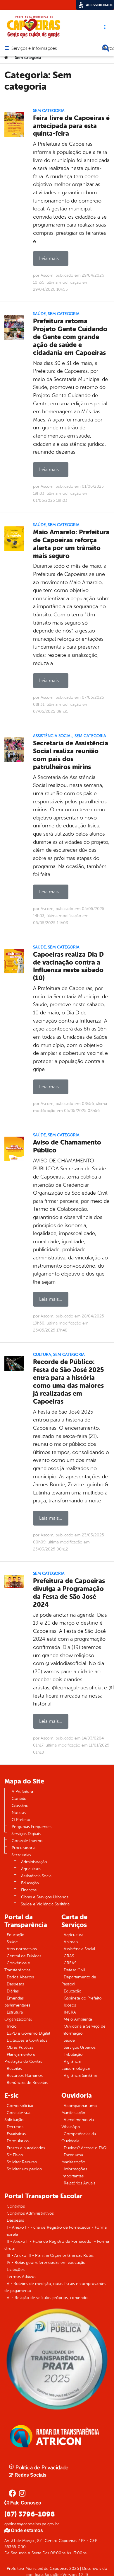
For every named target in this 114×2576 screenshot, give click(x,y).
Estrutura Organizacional (18, 2016)
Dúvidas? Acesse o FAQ (85, 2148)
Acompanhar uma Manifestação (79, 2109)
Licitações (16, 2270)
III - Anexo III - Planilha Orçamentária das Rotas (50, 2256)
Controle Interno (27, 1841)
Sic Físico (15, 2155)
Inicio (12, 2026)
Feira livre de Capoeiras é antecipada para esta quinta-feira (71, 126)
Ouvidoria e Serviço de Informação (83, 2030)
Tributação (73, 2054)
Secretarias (21, 1855)
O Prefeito (21, 1820)
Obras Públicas (20, 2047)
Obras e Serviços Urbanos (45, 1897)
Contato (19, 1799)
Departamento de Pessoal (79, 1981)
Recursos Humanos (25, 2076)
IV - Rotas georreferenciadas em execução (46, 2263)
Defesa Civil (74, 1970)
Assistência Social (53, 736)
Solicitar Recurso (22, 2162)
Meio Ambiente (78, 2019)
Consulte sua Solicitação (17, 2116)
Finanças (29, 1890)
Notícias (19, 1813)
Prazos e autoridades (26, 2148)
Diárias (13, 1991)
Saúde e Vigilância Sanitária (45, 1904)
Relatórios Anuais (80, 2183)
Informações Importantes (74, 2173)
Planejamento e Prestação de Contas (23, 2058)
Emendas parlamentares (17, 2002)
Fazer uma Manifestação (73, 2158)
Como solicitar (20, 2106)
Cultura (42, 1355)
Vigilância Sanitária (80, 2076)
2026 (74, 2569)
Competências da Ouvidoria (79, 2137)
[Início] (6, 58)
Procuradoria (24, 1848)
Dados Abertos (20, 1977)
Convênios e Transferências (17, 1967)
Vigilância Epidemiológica (76, 2065)
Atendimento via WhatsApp (78, 2123)
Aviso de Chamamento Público (67, 1146)
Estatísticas (16, 2134)
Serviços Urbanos (80, 2047)
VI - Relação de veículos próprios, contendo (47, 2298)
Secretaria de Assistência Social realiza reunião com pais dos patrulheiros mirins (71, 755)
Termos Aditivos (21, 2277)
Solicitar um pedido (24, 2169)
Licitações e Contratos (27, 2040)
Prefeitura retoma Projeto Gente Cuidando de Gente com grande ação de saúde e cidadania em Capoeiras (70, 337)
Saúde (39, 314)
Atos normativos (22, 1949)
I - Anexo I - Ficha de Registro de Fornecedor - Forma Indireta (56, 2231)
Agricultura (31, 1869)
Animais (71, 1942)
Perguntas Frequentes (32, 1827)
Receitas (14, 2069)
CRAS (69, 1956)
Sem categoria (49, 111)
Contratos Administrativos (30, 2213)
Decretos (15, 2127)
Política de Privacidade (41, 2468)
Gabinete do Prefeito (83, 1998)
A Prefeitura (22, 1792)
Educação (30, 1883)
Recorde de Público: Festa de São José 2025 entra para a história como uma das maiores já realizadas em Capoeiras (69, 1381)
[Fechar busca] (106, 48)
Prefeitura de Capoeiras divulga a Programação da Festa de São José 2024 (69, 1593)
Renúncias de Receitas (27, 2083)
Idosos (70, 2005)
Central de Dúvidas (24, 1956)
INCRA (70, 2012)
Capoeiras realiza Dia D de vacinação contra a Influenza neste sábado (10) (68, 966)
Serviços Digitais (26, 1834)
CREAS (70, 1963)
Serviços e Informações (34, 49)
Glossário (20, 1806)
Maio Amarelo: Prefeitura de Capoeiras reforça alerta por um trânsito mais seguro (71, 544)
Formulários (18, 2141)
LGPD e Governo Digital (28, 2033)
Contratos (16, 2206)
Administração (34, 1862)
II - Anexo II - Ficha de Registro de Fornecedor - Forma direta (57, 2245)
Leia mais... (51, 259)
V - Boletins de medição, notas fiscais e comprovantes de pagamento (55, 2287)
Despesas (15, 1984)
